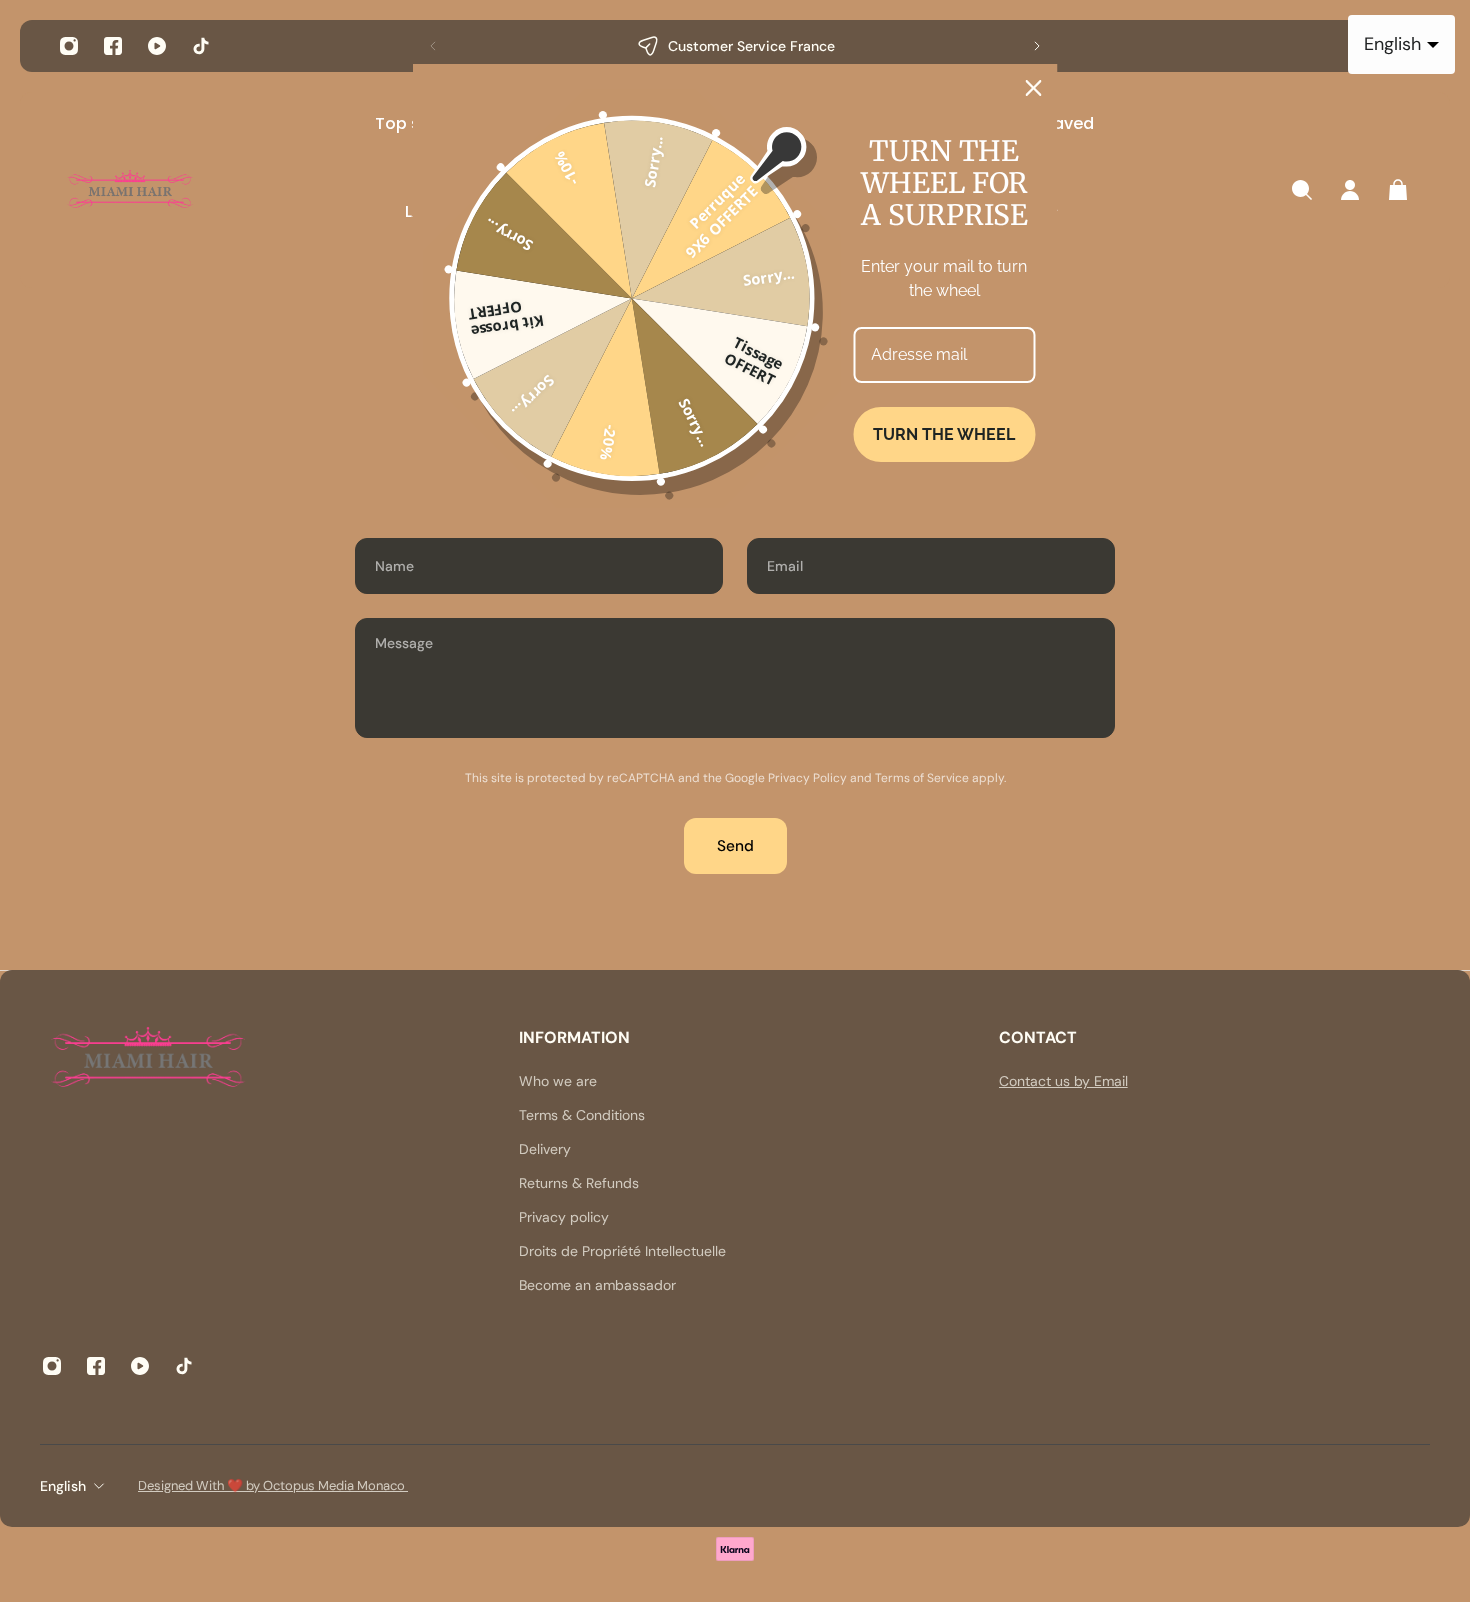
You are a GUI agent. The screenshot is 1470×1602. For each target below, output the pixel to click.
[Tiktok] (201, 46)
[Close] (1034, 88)
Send (735, 846)
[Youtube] (157, 46)
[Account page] (1350, 190)
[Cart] (1398, 190)
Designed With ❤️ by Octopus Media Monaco (273, 1485)
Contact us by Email (1063, 1081)
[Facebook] (113, 46)
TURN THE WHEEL (944, 434)
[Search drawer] (1302, 190)
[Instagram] (69, 46)
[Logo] (130, 190)
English (63, 1486)
